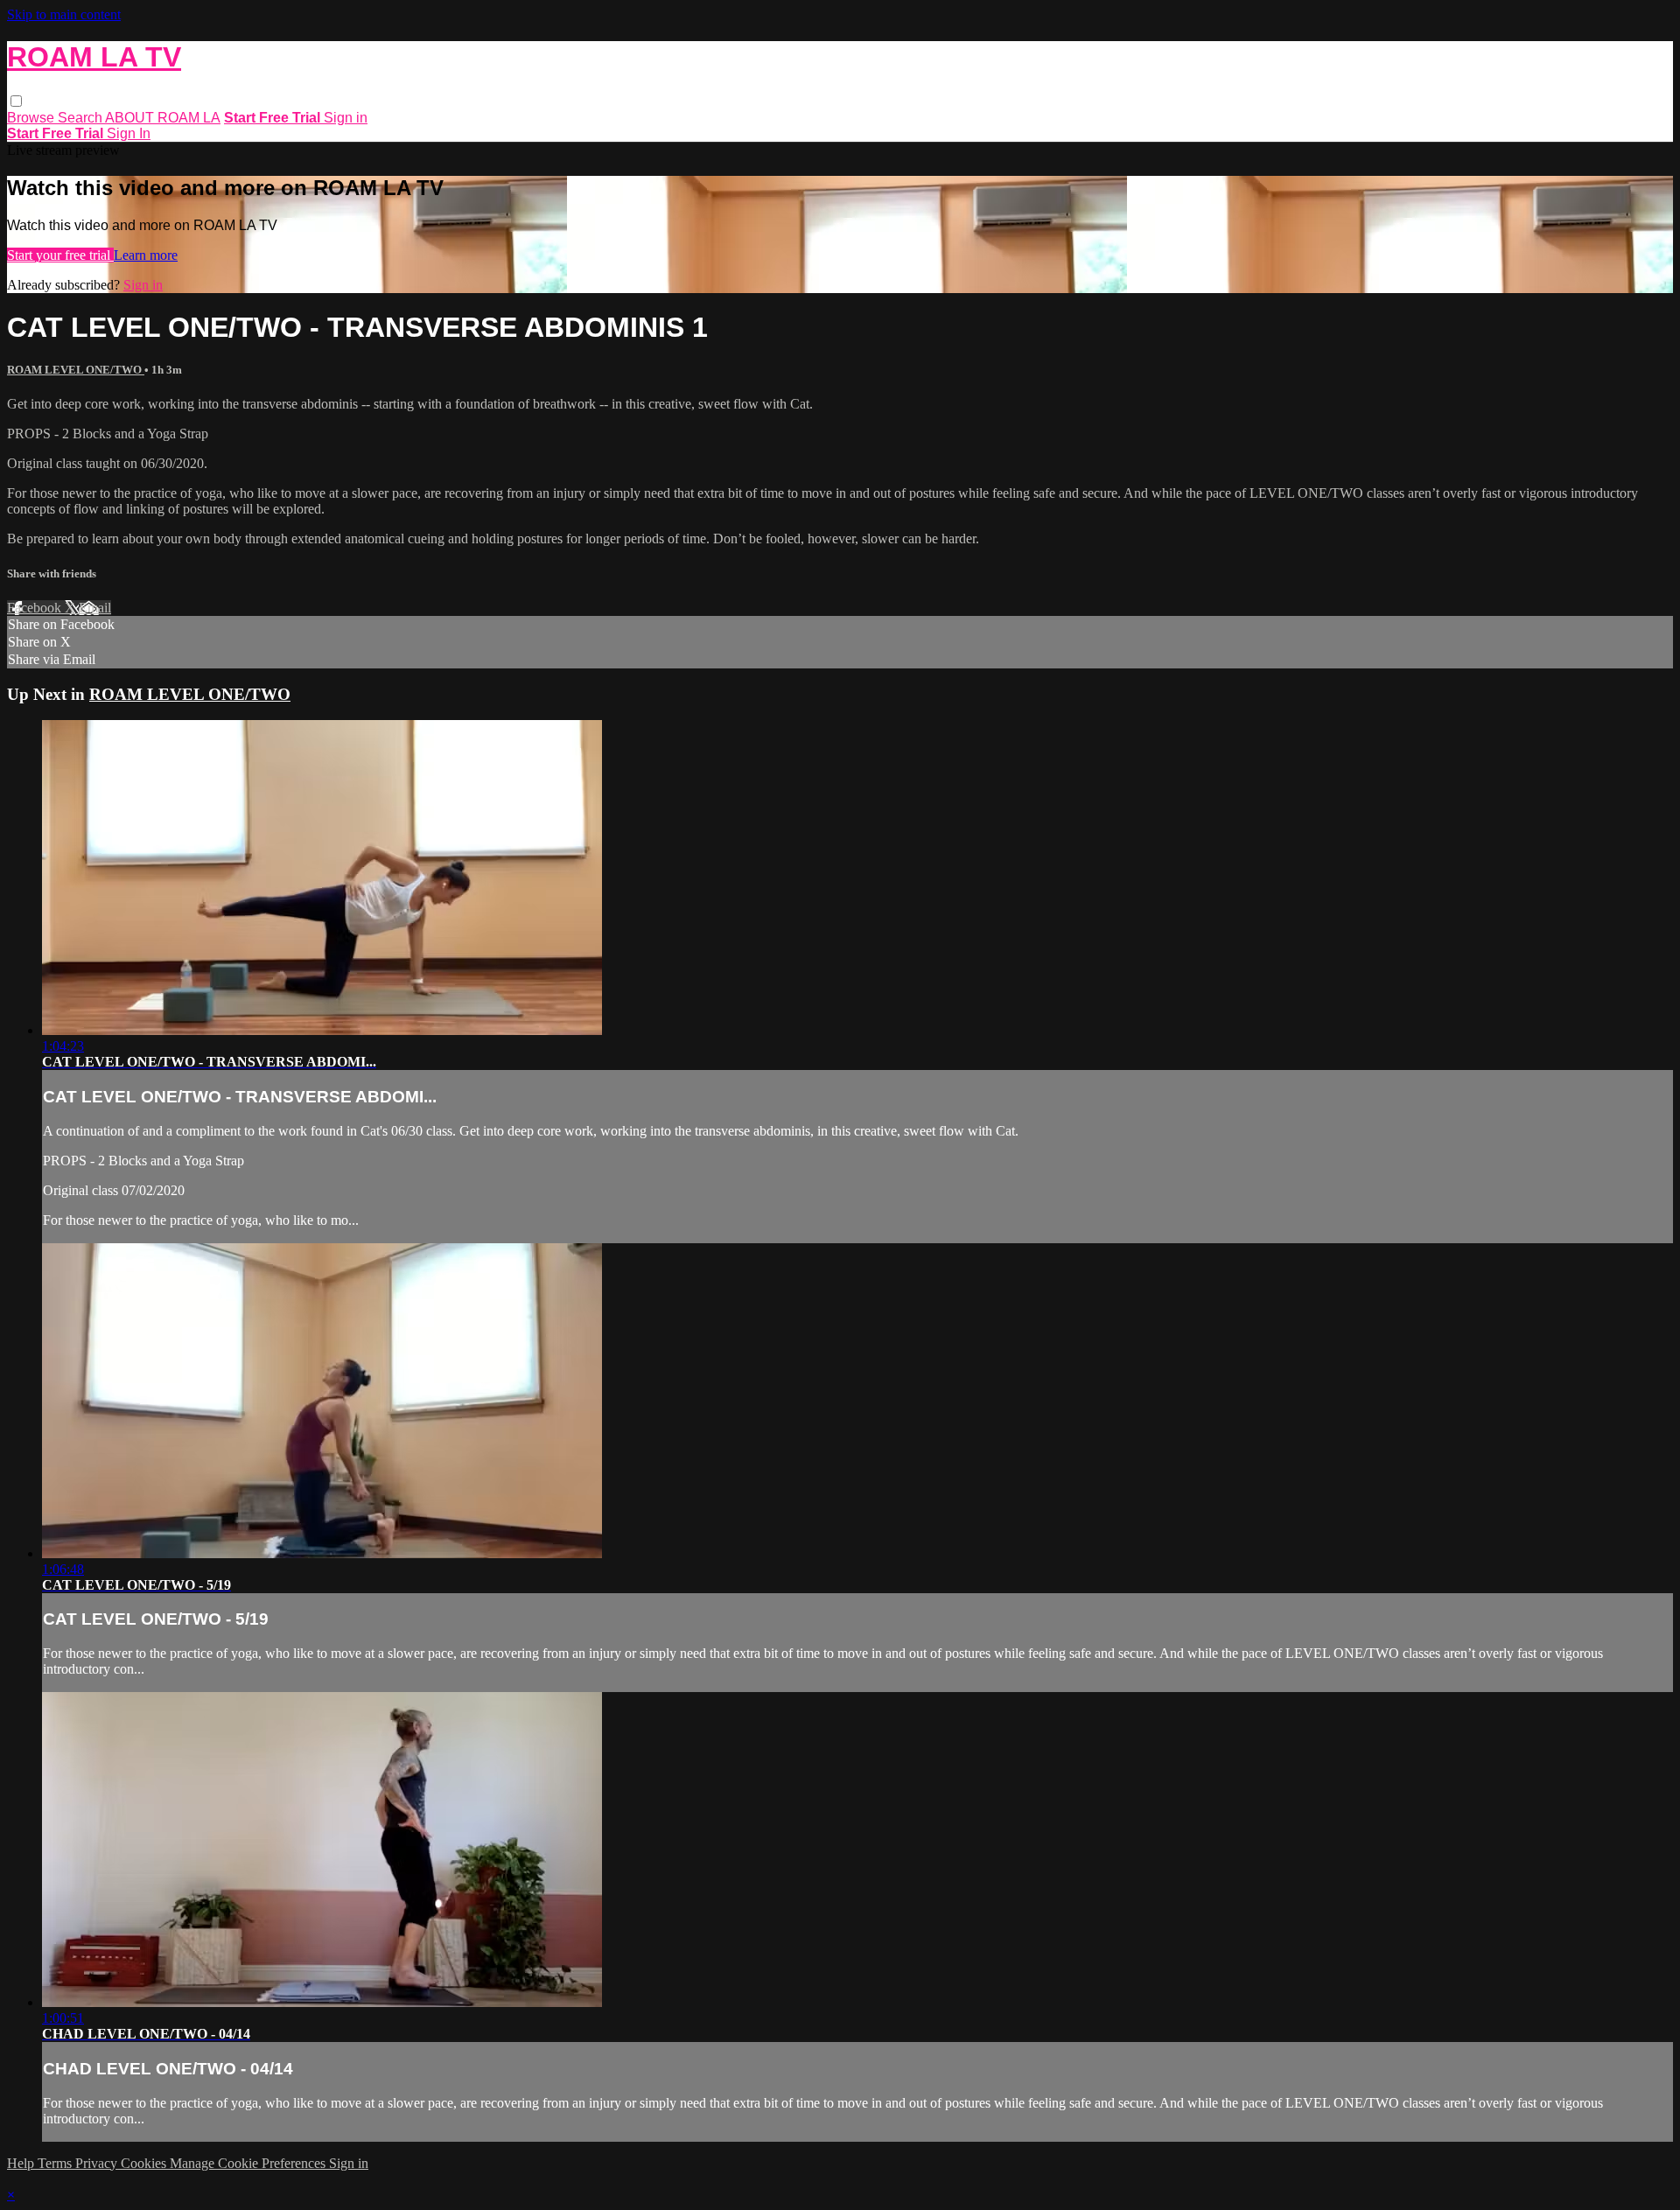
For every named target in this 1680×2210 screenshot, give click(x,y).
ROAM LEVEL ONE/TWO (76, 370)
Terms (56, 2163)
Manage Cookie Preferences (249, 2163)
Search (81, 118)
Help (22, 2163)
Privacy (98, 2163)
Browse (32, 118)
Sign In (129, 133)
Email (95, 608)
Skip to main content (64, 14)
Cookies (145, 2163)
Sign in (346, 118)
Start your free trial (60, 255)
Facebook (36, 608)
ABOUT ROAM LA (163, 118)
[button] (16, 101)
